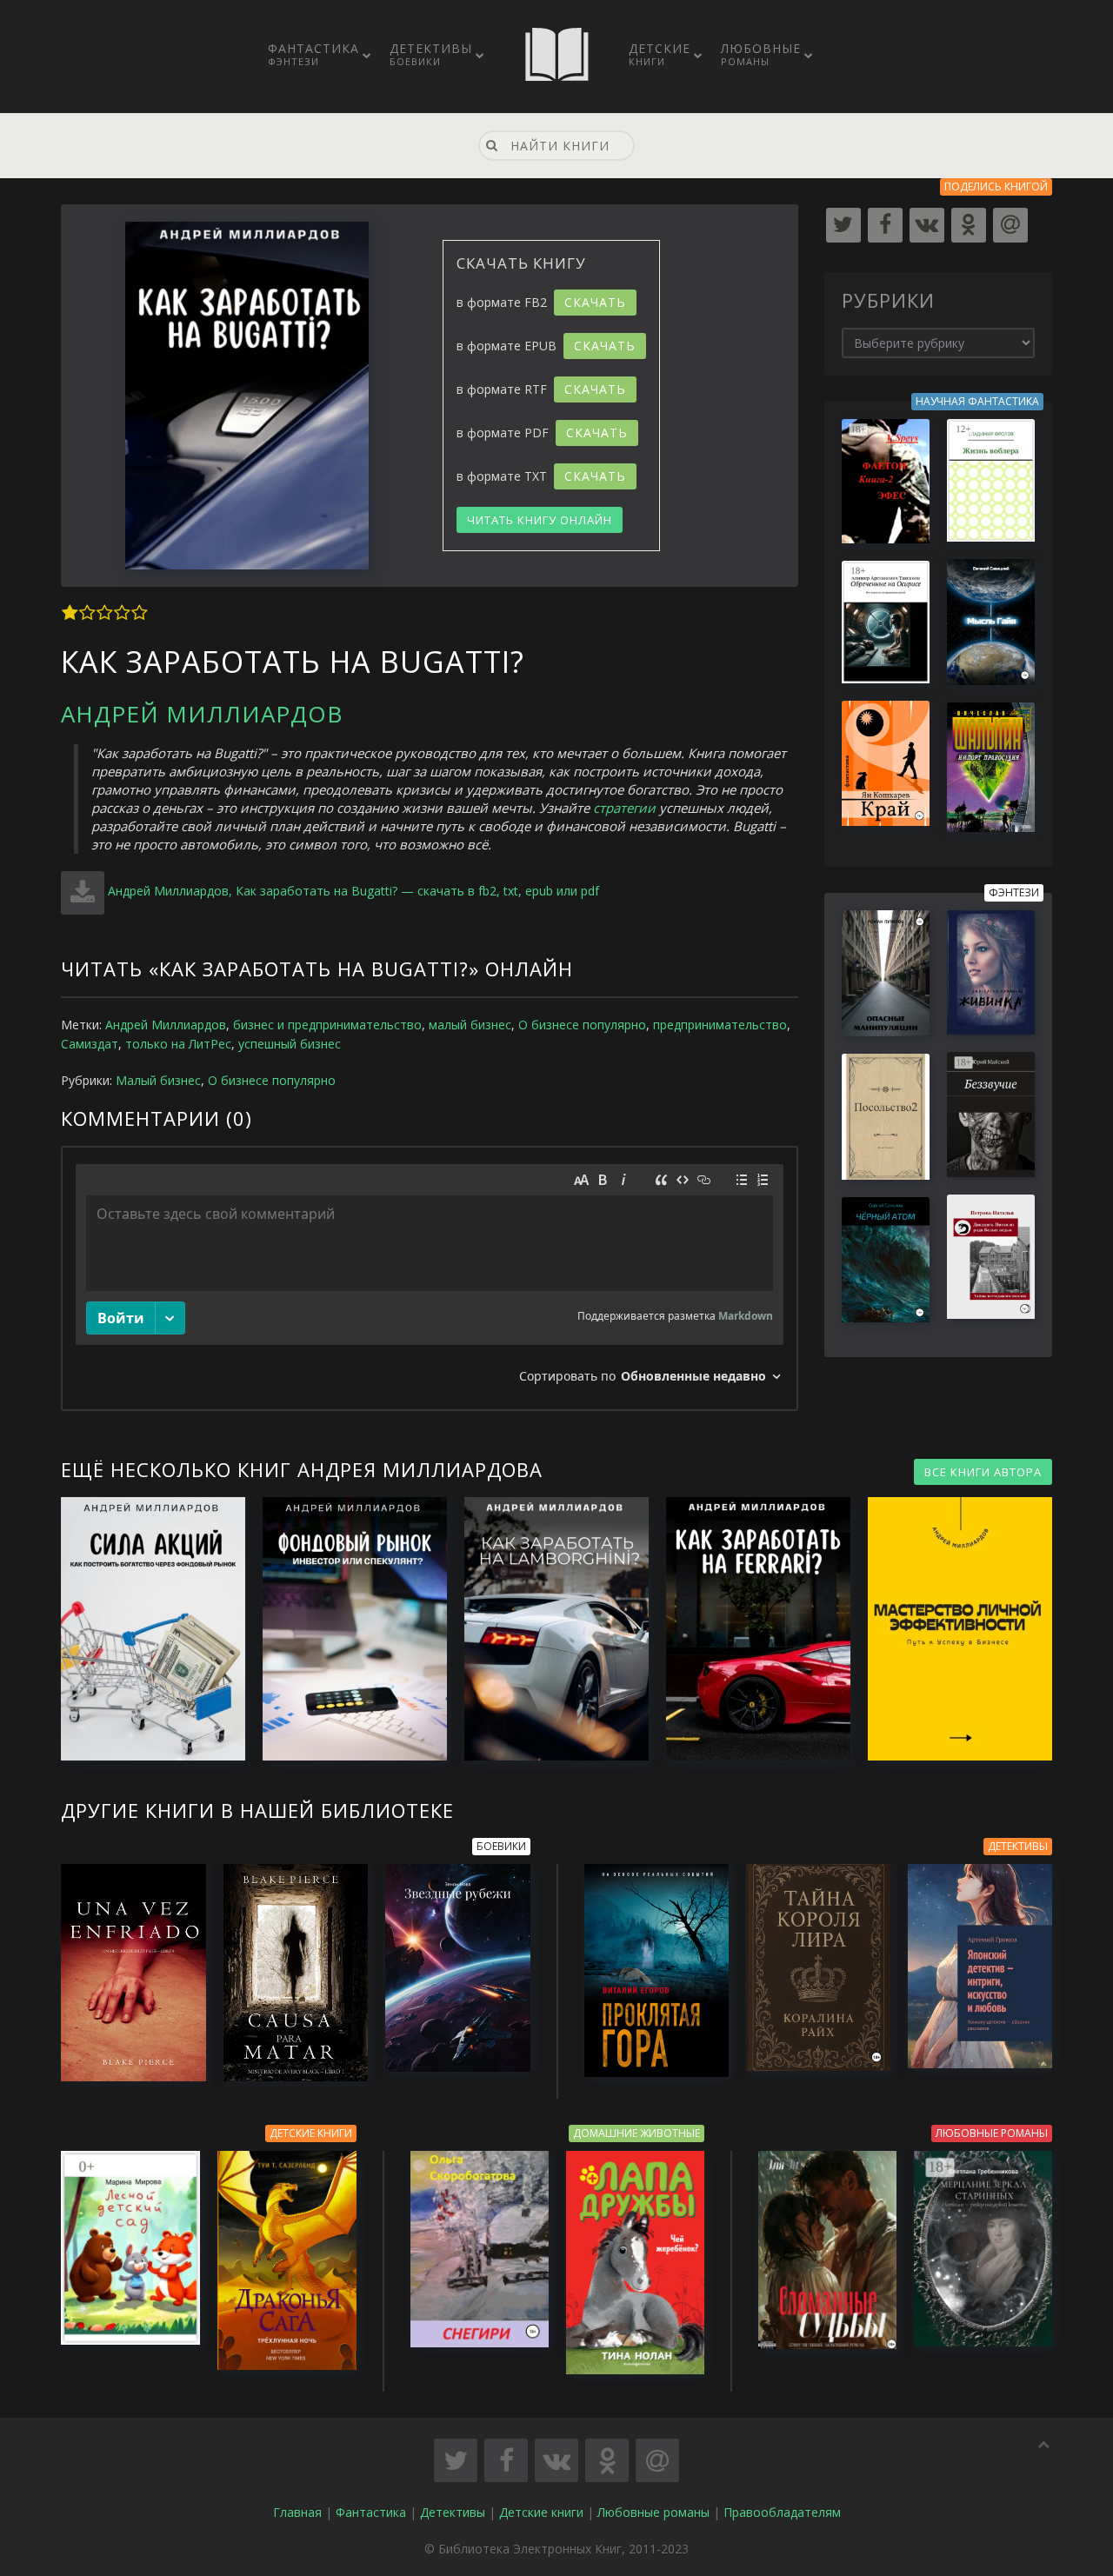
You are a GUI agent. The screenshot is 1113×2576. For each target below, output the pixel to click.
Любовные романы (653, 2512)
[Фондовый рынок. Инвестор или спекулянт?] (346, 1629)
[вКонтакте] (927, 225)
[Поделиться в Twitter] (456, 2460)
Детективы (431, 54)
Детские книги (541, 2512)
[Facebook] (885, 225)
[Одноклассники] (969, 225)
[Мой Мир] (1010, 225)
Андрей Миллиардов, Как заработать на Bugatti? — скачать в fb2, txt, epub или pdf (353, 891)
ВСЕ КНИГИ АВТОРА (983, 1472)
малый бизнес (470, 1025)
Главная (297, 2512)
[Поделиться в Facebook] (506, 2460)
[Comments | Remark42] (430, 1278)
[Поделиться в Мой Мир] (657, 2460)
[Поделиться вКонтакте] (556, 2460)
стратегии (624, 808)
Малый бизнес (158, 1080)
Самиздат (90, 1044)
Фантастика (313, 54)
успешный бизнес (290, 1044)
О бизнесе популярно (582, 1025)
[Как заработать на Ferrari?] (750, 1629)
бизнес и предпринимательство (327, 1025)
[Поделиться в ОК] (607, 2460)
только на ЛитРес (178, 1044)
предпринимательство (720, 1025)
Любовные (761, 54)
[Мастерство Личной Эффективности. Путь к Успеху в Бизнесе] (951, 1629)
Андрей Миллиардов (202, 714)
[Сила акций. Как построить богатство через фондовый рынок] (144, 1629)
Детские (660, 54)
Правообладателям (782, 2512)
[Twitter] (843, 225)
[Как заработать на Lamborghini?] (548, 1629)
